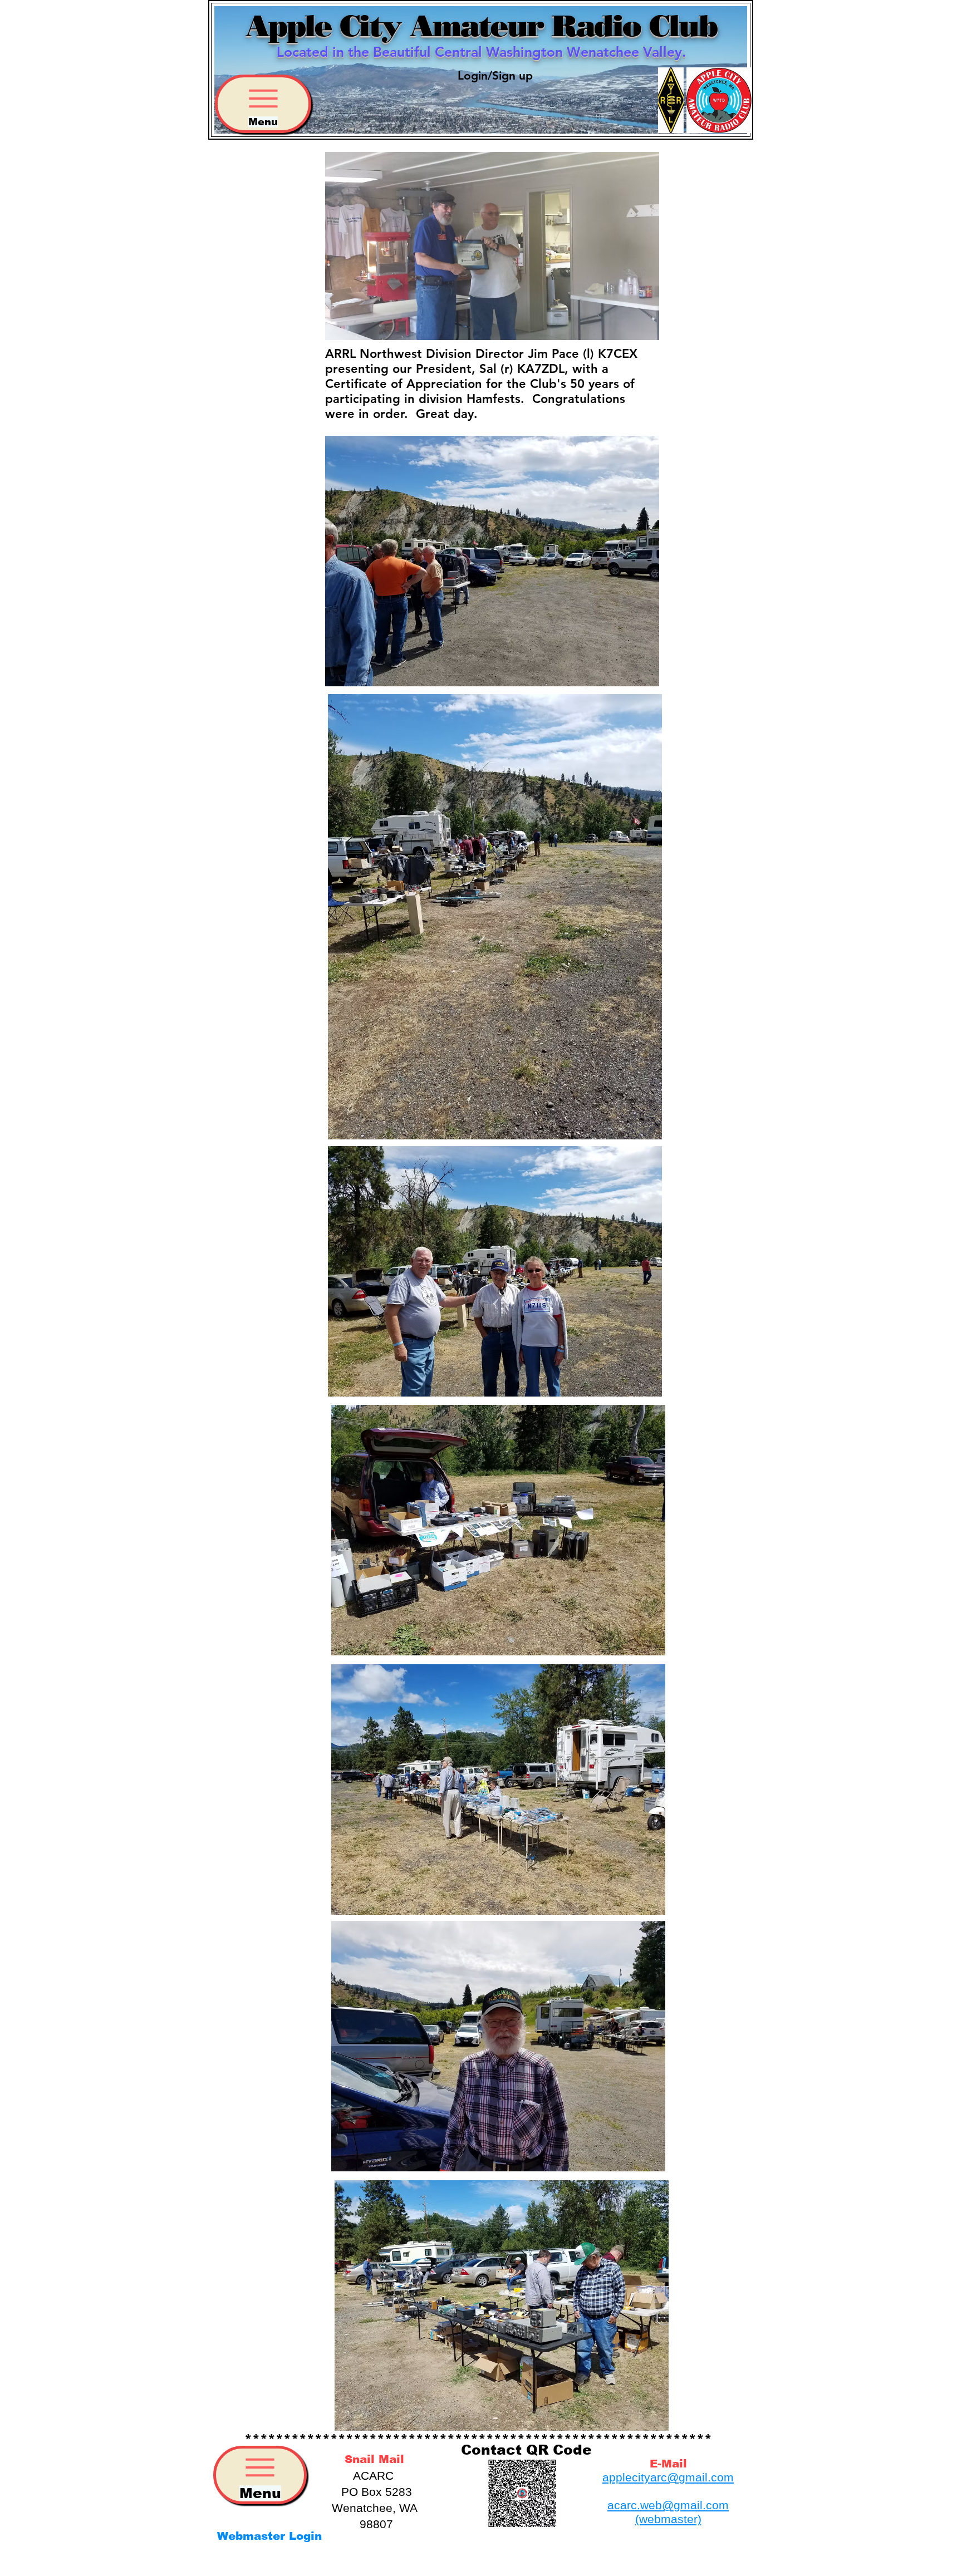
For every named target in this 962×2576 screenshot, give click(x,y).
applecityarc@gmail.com (668, 2477)
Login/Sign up (495, 75)
